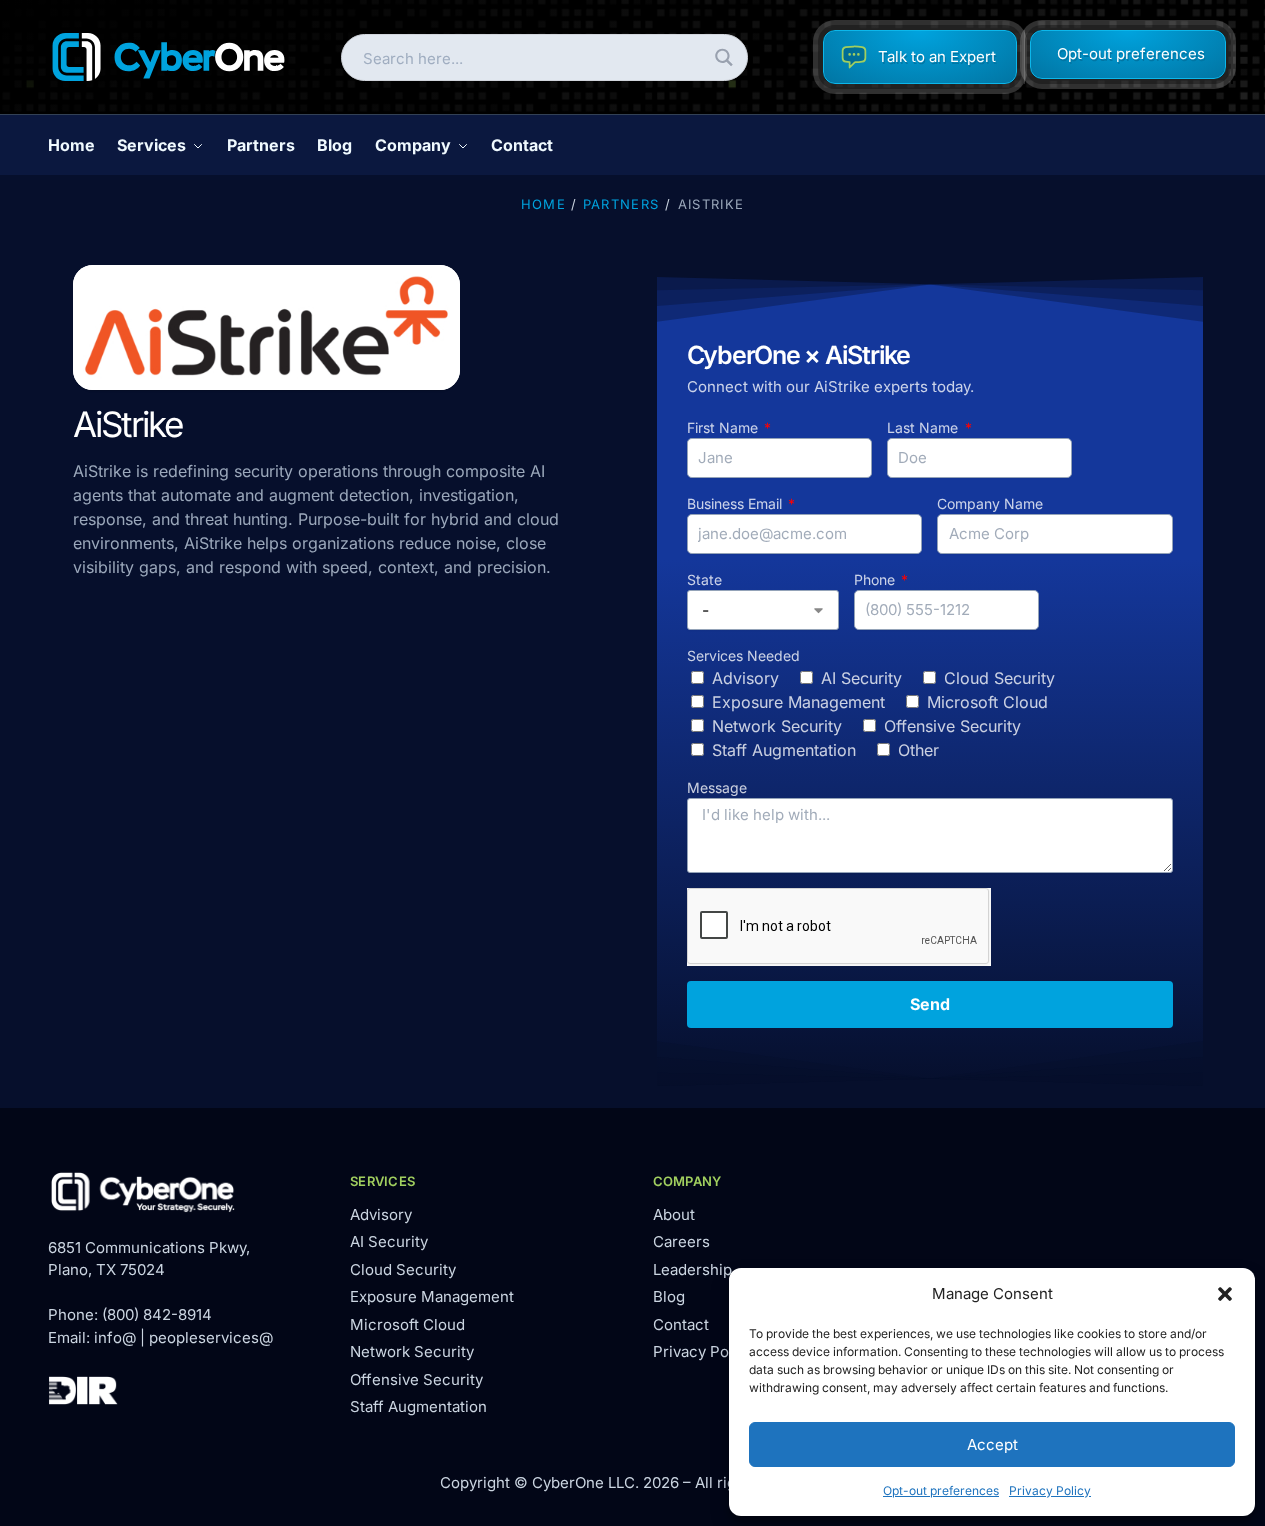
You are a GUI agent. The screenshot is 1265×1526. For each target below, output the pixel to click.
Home (543, 204)
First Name (724, 427)
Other (918, 750)
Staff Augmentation (784, 750)
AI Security (861, 678)
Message (717, 787)
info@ (115, 1337)
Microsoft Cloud (987, 702)
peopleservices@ (211, 1337)
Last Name (924, 427)
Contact (681, 1324)
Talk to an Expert (937, 56)
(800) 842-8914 (157, 1314)
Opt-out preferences (941, 1490)
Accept (992, 1444)
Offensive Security (952, 726)
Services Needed (743, 655)
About (674, 1214)
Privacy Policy (1050, 1490)
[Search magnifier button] (724, 57)
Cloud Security (999, 678)
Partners (621, 204)
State (704, 579)
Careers (681, 1241)
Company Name (990, 503)
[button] (1225, 1294)
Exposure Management (798, 702)
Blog (669, 1296)
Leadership (692, 1269)
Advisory (745, 678)
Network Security (777, 726)
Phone (876, 579)
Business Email (736, 503)
